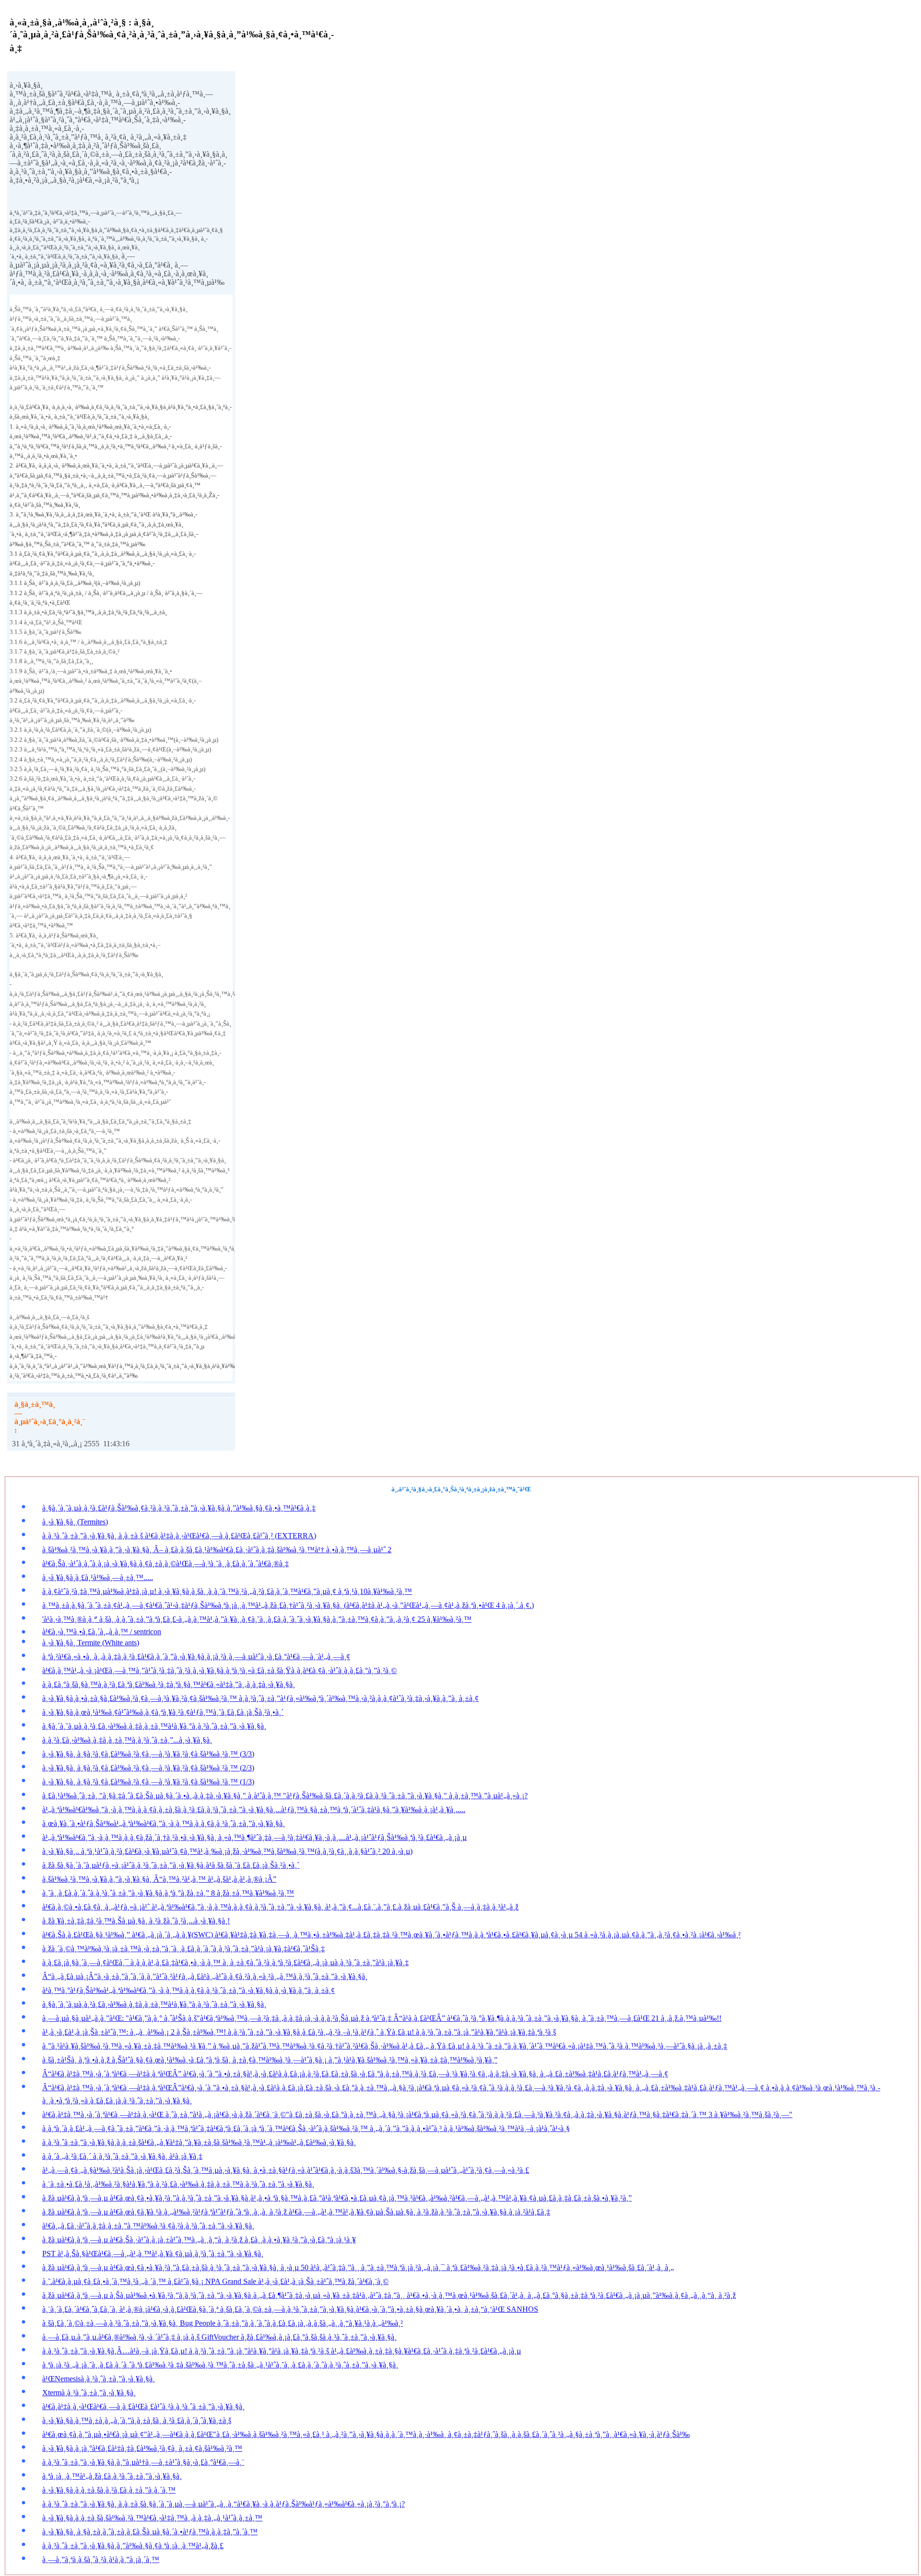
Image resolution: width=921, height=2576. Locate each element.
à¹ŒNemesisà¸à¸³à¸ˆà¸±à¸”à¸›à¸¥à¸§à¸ (99, 2379)
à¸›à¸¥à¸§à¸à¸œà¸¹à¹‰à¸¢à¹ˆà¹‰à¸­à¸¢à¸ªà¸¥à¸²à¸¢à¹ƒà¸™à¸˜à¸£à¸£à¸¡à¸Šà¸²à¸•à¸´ (163, 1712)
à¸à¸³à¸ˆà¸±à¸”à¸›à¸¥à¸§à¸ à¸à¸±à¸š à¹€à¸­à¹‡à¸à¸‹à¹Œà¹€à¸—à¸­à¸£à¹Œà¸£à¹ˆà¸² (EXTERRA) (179, 1536)
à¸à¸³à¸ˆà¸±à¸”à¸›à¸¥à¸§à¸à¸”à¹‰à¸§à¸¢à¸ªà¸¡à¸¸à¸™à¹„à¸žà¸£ (133, 2546)
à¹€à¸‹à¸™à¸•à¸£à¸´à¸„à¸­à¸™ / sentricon (102, 1632)
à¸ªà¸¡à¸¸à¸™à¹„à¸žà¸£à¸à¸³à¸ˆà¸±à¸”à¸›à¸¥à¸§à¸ (112, 2476)
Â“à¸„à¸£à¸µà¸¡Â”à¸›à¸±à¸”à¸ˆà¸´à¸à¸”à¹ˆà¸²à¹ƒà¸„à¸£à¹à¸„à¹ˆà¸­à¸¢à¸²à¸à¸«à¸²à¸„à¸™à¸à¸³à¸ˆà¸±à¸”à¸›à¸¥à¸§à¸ (205, 1976)
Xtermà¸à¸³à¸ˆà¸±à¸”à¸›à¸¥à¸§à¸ (89, 2393)
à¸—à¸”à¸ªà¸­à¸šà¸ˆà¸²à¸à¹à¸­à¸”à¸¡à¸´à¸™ (101, 2559)
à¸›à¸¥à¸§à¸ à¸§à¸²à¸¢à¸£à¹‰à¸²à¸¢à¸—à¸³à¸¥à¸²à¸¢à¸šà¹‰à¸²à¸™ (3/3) (148, 1754)
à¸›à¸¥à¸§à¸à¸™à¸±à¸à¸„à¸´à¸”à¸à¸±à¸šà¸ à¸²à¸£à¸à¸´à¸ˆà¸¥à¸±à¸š (137, 2420)
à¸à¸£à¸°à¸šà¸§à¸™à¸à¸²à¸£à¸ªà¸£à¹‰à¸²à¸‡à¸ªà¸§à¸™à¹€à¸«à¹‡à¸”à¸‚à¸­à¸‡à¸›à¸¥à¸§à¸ (169, 1684)
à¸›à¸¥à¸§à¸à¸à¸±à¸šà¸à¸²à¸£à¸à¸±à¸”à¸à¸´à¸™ (109, 2490)
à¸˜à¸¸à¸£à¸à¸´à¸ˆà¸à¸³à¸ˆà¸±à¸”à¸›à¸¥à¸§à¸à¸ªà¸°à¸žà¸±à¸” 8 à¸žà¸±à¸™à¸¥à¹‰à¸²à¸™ (168, 1893)
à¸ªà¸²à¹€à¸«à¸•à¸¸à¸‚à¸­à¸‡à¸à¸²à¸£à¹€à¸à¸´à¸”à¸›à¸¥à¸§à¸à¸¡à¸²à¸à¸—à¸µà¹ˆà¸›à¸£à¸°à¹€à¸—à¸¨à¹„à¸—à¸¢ (196, 1657)
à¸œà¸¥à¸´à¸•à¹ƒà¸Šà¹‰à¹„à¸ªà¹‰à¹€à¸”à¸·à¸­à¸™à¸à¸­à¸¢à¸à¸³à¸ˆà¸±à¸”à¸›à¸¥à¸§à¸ (164, 1823)
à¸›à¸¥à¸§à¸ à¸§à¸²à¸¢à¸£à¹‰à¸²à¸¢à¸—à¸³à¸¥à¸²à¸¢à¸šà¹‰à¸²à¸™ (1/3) (148, 1782)
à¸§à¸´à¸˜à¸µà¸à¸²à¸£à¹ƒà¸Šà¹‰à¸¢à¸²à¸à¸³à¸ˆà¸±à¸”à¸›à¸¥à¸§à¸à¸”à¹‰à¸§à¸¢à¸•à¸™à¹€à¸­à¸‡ (179, 1508)
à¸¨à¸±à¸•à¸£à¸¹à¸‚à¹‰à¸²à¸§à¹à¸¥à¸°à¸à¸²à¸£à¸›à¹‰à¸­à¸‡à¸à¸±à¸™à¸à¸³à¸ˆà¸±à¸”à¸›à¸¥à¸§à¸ (178, 2184)
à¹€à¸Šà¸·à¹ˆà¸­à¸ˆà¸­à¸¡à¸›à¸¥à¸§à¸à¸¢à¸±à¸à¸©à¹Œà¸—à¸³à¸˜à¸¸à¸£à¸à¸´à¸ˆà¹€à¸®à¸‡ (165, 1563)
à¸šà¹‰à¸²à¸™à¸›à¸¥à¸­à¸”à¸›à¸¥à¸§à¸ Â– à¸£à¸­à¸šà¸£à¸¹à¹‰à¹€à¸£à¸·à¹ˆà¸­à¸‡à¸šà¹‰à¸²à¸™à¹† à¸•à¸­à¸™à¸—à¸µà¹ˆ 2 (217, 1550)
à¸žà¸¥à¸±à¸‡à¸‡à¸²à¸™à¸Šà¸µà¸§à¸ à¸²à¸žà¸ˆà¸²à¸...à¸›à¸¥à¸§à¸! (136, 1921)
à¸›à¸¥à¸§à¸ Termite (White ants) (91, 1643)
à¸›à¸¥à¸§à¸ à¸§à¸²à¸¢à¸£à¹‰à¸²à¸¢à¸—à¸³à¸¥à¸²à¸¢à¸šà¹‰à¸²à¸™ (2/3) (148, 1768)
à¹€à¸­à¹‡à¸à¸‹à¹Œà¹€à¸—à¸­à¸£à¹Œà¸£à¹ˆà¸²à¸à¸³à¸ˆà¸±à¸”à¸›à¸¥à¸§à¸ (143, 2406)
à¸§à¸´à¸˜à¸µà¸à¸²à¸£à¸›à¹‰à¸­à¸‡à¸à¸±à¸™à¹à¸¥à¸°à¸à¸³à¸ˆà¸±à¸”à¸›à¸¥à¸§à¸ (154, 1726)
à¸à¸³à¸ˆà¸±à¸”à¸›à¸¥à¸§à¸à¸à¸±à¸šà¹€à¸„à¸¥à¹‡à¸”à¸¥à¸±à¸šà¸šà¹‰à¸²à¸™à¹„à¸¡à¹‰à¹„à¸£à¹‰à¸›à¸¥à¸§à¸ (199, 2142)
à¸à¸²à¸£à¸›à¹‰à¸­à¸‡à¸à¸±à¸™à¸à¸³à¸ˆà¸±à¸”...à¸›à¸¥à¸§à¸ (127, 1740)
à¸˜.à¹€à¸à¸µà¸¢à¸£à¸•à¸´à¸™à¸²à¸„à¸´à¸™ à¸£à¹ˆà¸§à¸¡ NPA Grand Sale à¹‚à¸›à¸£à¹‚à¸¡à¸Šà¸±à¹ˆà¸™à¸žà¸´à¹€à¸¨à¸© (215, 2281)
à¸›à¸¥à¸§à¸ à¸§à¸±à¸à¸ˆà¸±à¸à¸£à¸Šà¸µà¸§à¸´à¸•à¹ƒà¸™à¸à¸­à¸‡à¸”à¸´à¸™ (150, 2532)
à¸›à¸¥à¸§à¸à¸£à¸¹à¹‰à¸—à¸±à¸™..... (98, 1577)
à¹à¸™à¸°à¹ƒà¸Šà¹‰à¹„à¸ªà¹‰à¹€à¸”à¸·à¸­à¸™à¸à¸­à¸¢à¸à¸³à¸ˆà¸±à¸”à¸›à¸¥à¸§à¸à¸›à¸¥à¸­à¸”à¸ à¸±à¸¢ (189, 1990)
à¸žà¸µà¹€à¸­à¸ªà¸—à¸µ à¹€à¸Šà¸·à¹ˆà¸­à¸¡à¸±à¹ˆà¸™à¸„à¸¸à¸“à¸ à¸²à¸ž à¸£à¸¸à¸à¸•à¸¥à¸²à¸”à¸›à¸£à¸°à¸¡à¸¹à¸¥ (199, 2240)
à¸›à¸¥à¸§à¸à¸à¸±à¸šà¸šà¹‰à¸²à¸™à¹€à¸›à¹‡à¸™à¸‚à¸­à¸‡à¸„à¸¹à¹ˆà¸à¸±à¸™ (152, 2518)
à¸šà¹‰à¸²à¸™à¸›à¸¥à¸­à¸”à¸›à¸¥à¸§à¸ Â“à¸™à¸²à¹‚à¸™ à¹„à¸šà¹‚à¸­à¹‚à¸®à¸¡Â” (159, 1879)
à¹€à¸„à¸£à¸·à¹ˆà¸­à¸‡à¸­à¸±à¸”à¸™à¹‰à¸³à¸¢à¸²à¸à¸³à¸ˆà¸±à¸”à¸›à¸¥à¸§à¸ (148, 2226)
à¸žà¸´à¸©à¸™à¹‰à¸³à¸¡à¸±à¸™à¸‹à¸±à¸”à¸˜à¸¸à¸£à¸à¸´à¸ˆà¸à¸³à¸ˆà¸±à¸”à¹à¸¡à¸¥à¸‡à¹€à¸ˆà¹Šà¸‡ (183, 1949)
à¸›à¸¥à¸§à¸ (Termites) (75, 1522)
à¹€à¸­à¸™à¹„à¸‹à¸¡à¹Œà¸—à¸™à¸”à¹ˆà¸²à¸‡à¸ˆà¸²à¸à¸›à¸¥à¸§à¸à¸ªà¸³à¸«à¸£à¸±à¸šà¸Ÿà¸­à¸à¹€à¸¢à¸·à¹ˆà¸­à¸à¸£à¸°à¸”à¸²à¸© (219, 1670)
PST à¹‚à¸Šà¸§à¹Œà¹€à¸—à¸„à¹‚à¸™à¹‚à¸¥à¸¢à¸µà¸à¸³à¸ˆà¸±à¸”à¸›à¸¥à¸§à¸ (153, 2254)
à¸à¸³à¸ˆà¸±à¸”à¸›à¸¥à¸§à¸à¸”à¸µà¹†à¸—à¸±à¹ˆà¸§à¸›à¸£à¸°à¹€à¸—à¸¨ (143, 2462)
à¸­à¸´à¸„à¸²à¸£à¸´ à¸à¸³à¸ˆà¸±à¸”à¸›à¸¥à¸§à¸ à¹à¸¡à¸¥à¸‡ (122, 2156)
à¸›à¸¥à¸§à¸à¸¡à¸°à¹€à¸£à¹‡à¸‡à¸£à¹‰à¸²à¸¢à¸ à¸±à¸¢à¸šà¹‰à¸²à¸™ (142, 2448)
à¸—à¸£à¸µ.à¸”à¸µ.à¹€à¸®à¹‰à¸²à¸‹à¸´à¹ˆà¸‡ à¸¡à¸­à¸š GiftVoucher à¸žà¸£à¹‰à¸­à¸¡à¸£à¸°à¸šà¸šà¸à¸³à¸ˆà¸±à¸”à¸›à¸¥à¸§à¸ (219, 2337)
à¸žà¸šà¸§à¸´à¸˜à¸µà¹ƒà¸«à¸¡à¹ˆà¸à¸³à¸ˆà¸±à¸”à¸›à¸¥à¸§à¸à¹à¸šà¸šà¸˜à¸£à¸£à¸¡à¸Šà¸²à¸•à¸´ (171, 1865)
